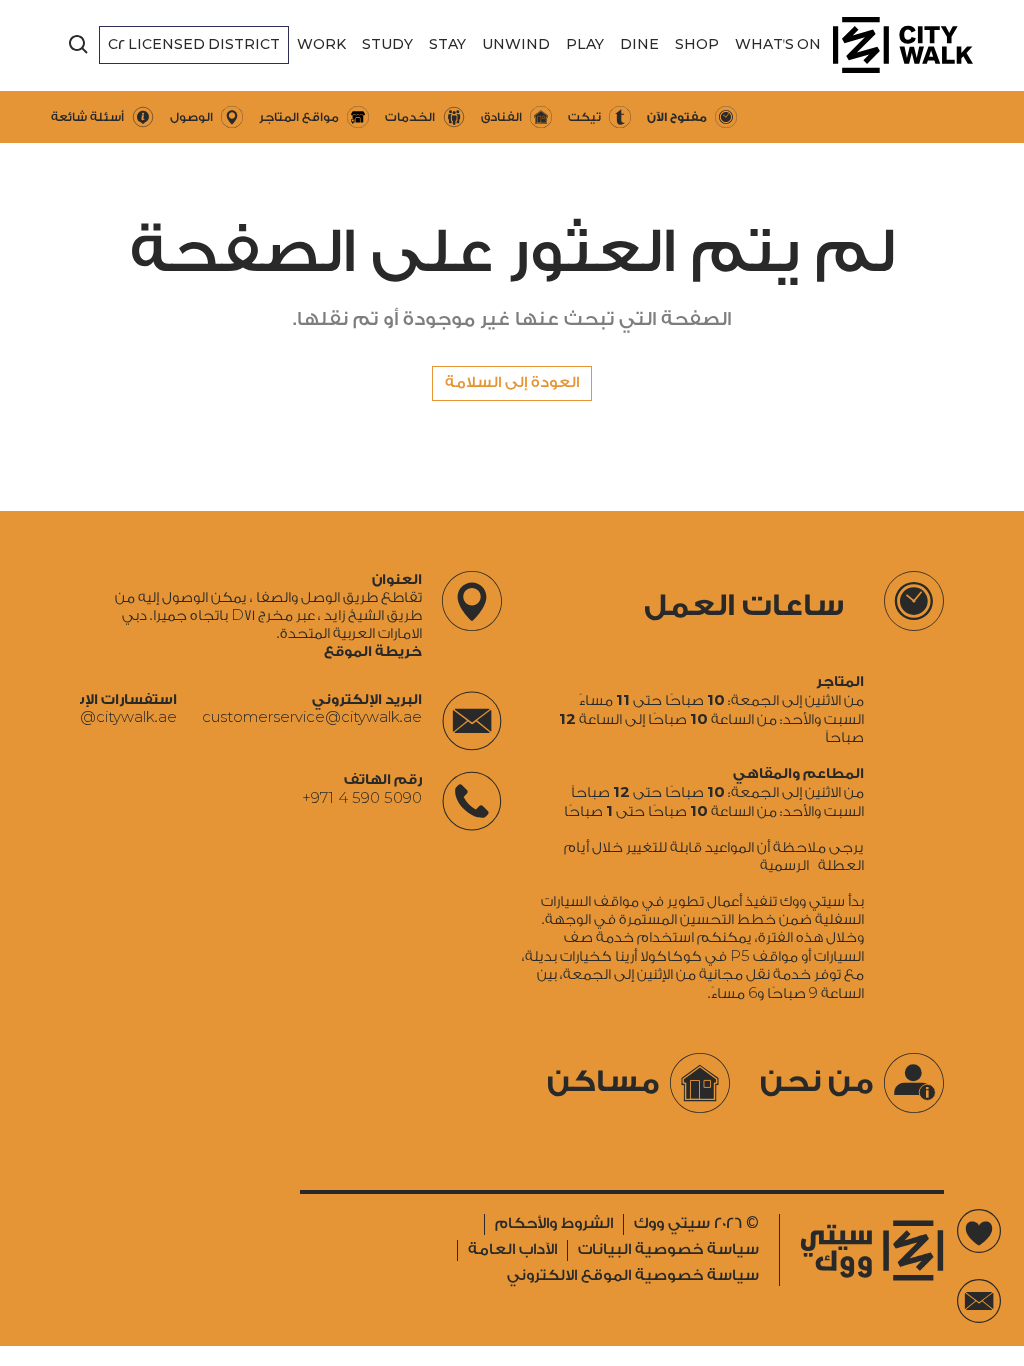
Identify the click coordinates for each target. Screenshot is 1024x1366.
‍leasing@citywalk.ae (103, 718)
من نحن (817, 1082)
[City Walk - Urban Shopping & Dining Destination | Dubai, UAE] (903, 45)
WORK (321, 44)
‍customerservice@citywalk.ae (312, 718)
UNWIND (516, 44)
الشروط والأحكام (554, 1223)
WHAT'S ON (778, 44)
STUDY (387, 44)
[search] (79, 45)
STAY (447, 44)
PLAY (585, 44)
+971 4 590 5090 (362, 798)
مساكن (603, 1082)
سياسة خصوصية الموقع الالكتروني (633, 1275)
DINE (639, 44)
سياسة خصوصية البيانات (668, 1249)
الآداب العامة (512, 1249)
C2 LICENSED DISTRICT (194, 44)
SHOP (697, 44)
